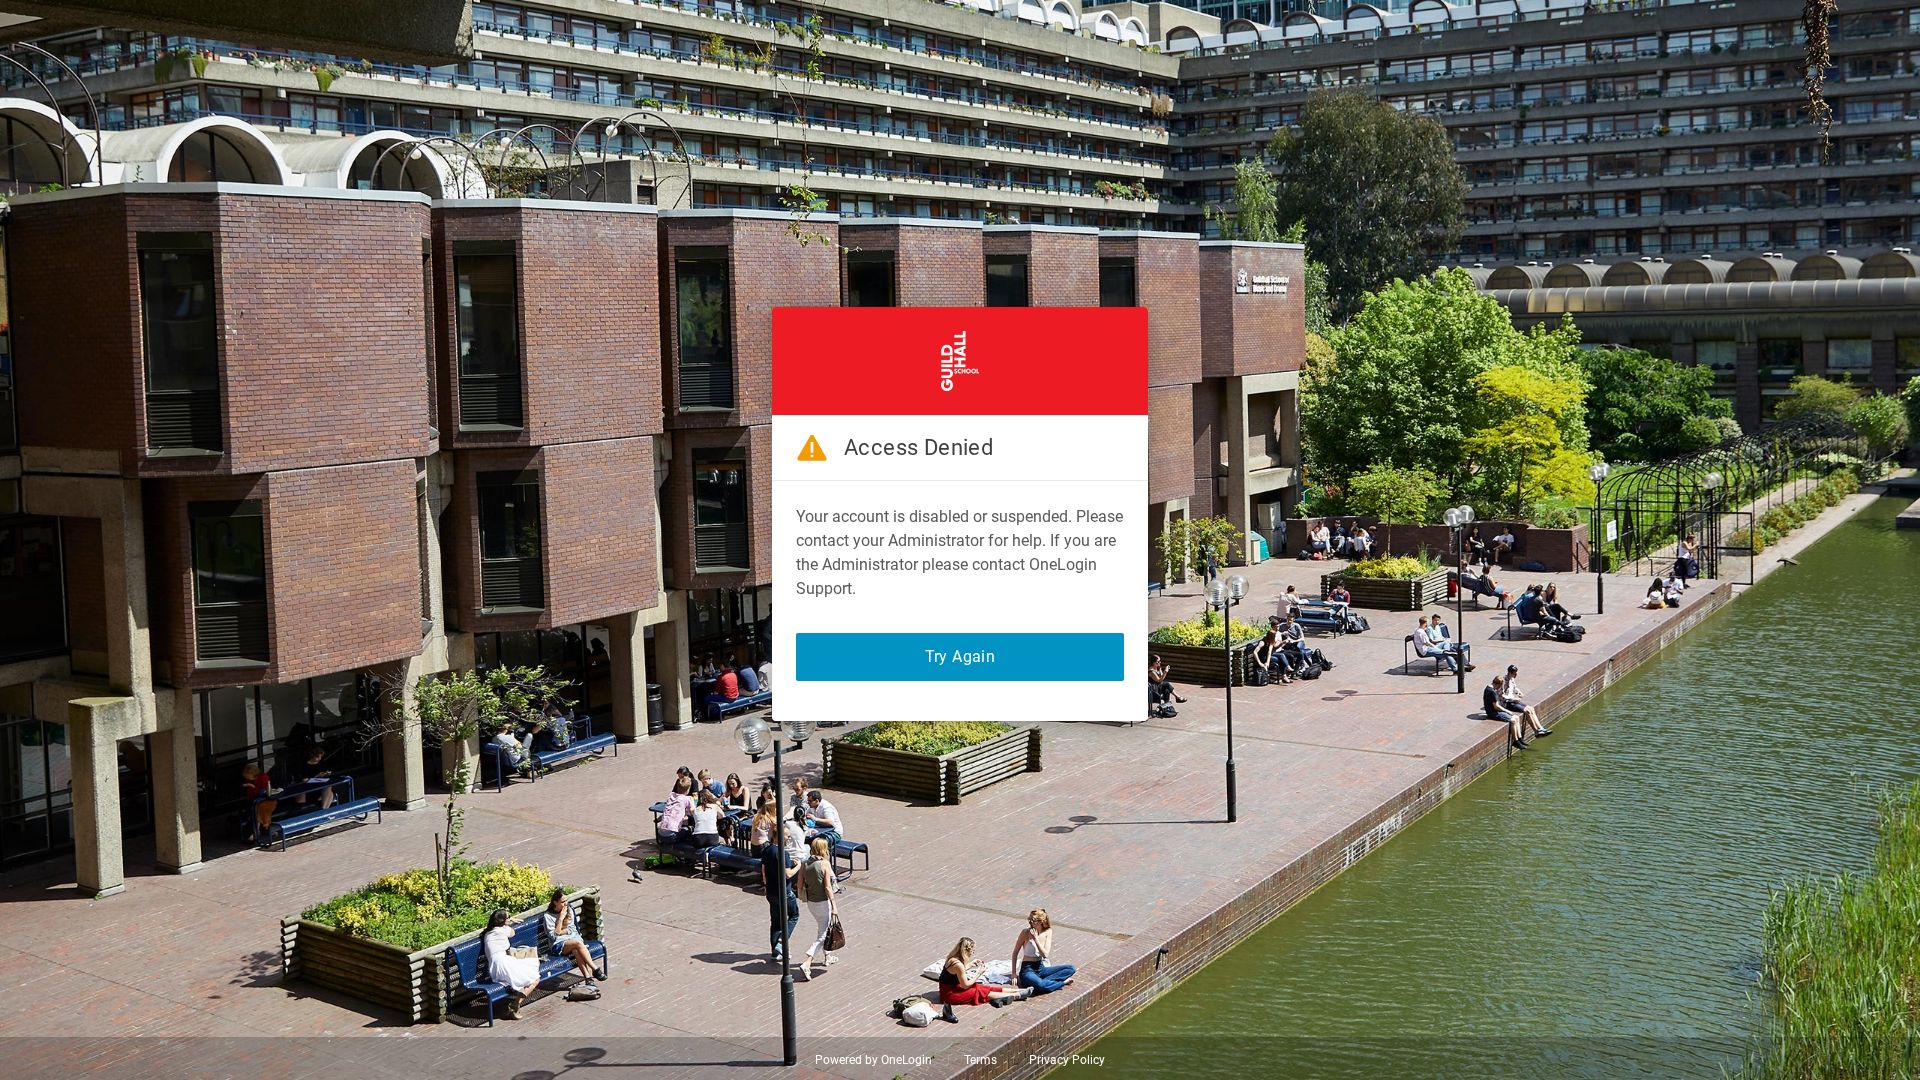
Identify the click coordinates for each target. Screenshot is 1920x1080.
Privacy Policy (1067, 1060)
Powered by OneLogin (873, 1060)
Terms (980, 1060)
